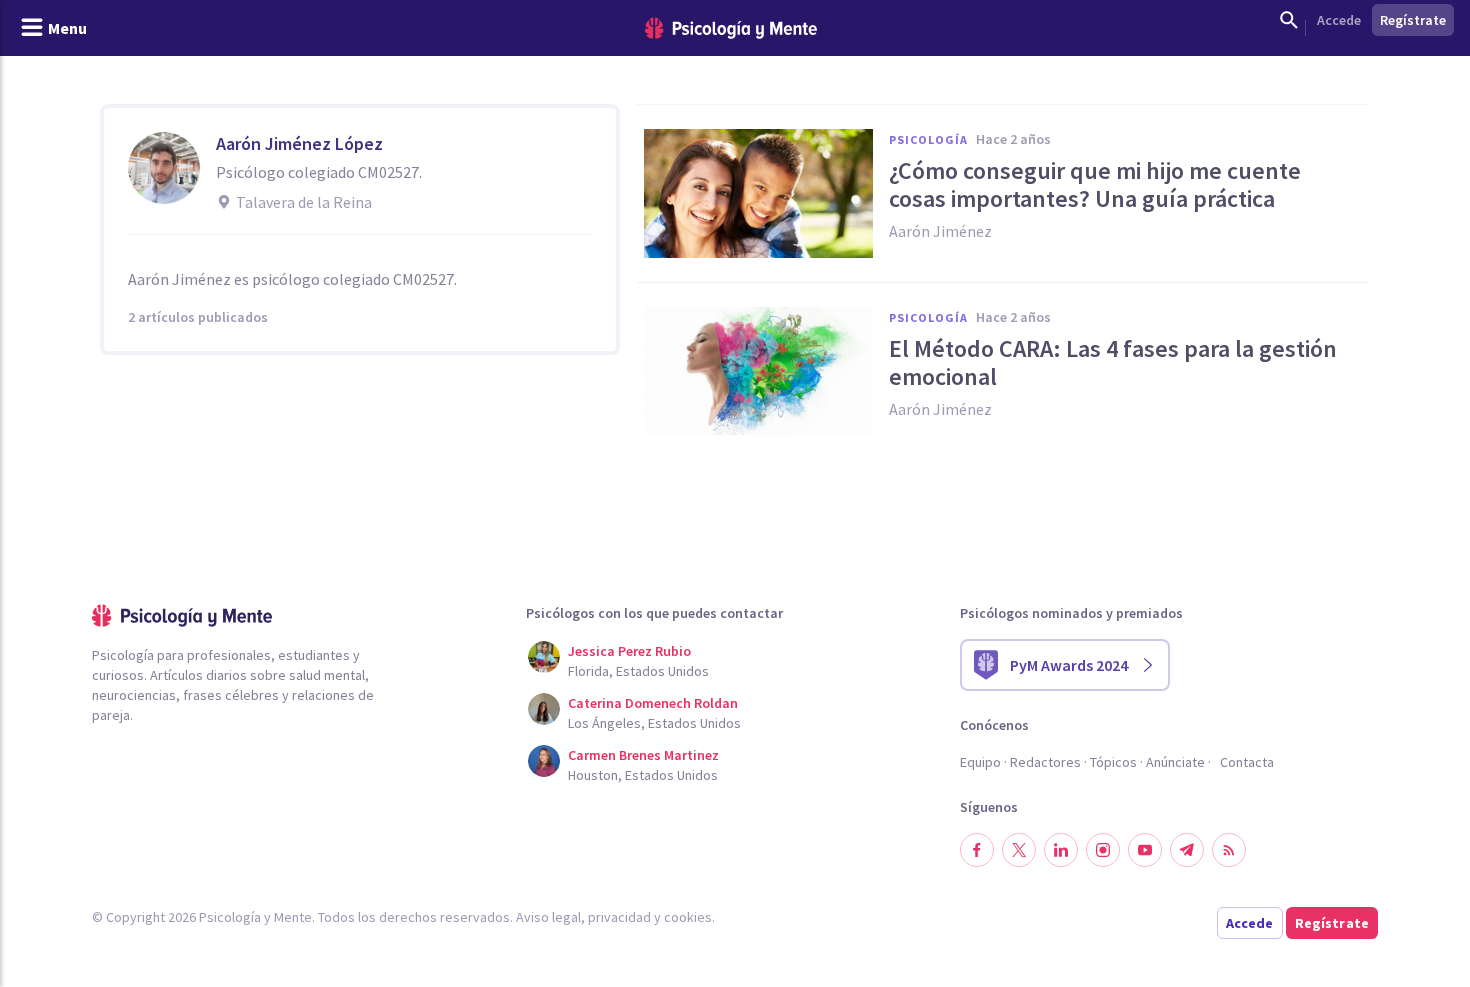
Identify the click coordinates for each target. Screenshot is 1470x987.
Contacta (1247, 762)
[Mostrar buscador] (1289, 20)
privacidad (619, 917)
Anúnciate (1175, 762)
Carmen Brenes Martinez (643, 755)
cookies (688, 917)
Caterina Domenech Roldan (653, 703)
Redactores (1045, 762)
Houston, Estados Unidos (643, 775)
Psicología (928, 139)
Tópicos (1113, 762)
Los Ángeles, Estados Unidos (654, 723)
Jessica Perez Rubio (629, 651)
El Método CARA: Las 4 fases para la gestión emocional (1113, 363)
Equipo (980, 762)
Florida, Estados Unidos (638, 671)
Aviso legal (548, 917)
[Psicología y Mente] (731, 28)
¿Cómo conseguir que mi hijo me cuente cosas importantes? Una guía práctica (1095, 185)
